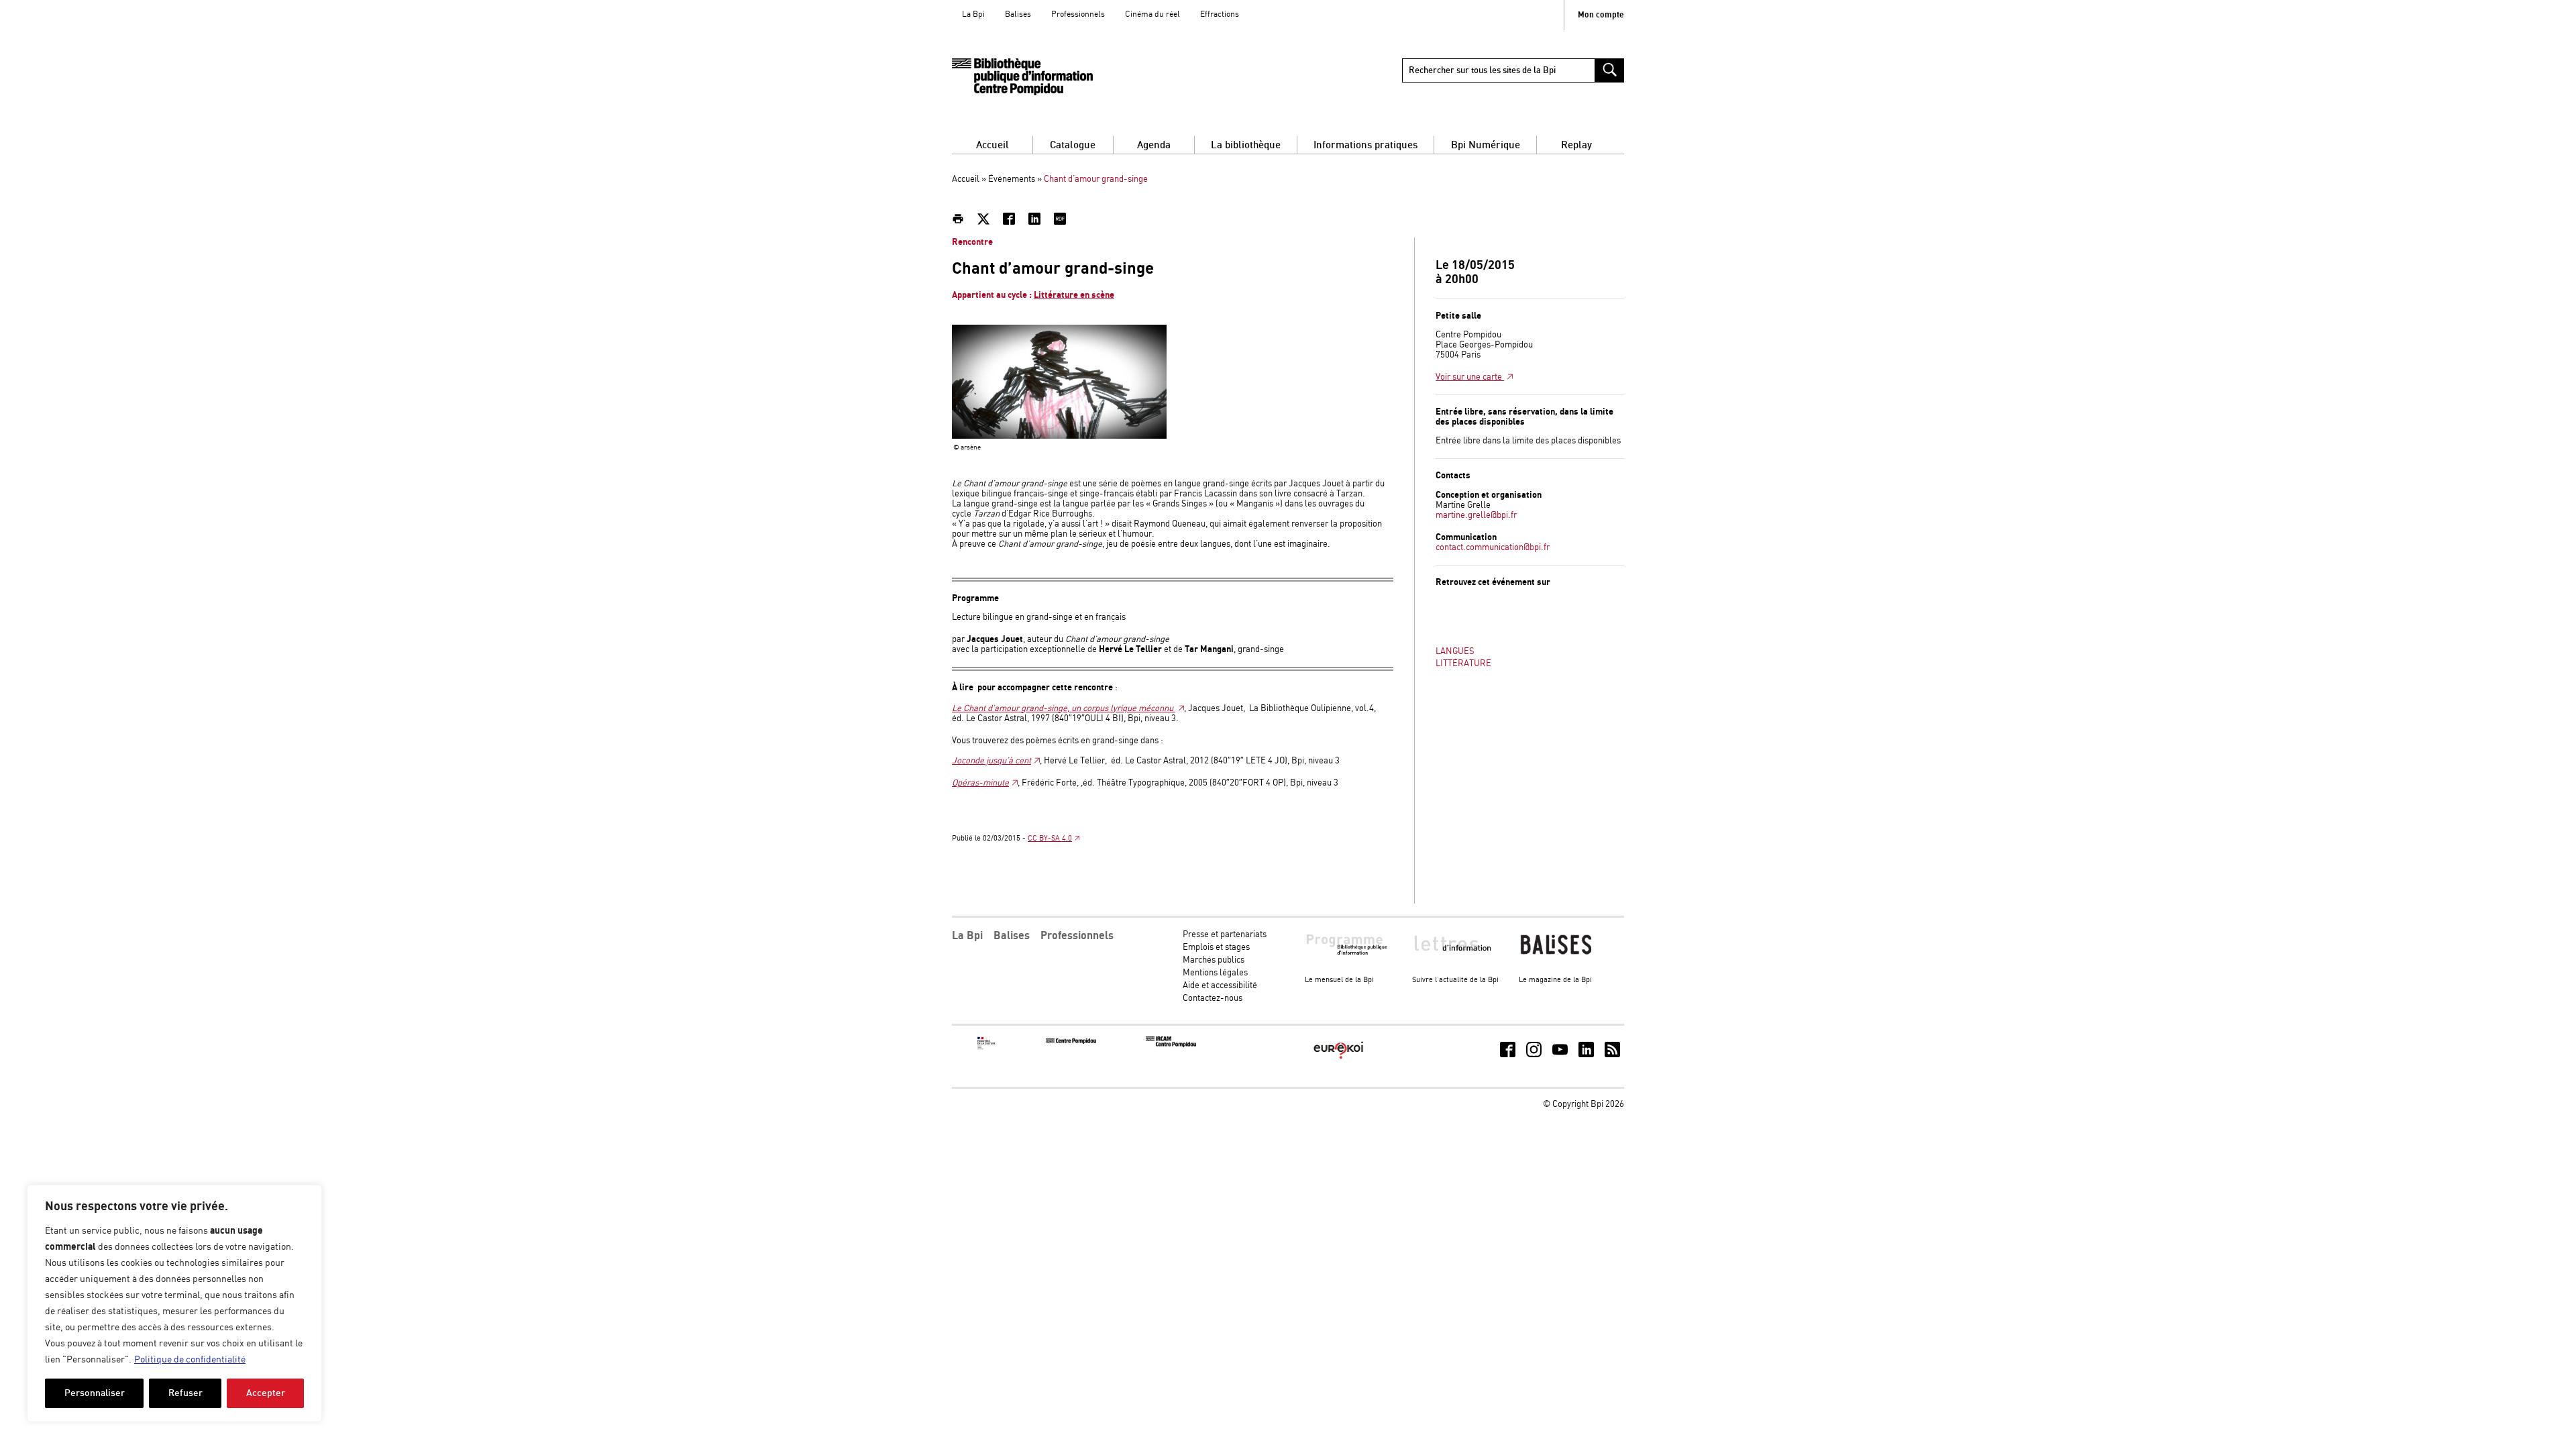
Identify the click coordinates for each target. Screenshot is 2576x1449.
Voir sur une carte (1470, 377)
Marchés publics (1214, 960)
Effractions (1220, 14)
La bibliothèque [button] (1246, 145)
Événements (1012, 179)
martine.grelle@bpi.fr (1476, 516)
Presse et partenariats (1225, 935)
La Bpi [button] (967, 936)
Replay (1576, 145)
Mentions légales (1215, 973)
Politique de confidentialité (190, 1360)
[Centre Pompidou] (1071, 1041)
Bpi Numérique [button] (1486, 145)
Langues (1455, 652)
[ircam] (1171, 1045)
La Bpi (973, 14)
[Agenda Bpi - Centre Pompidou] (1022, 77)
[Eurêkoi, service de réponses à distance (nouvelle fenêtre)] (1339, 1060)
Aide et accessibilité (1220, 986)
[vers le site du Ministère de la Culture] (987, 1048)
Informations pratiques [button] (1365, 145)
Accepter (266, 1393)
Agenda (1154, 145)
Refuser (185, 1393)
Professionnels (1078, 14)
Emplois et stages (1216, 948)
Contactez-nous (1213, 999)
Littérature (1463, 664)
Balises (1018, 14)
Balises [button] (1012, 936)
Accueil (992, 145)
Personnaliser (95, 1393)
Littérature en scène (1074, 295)
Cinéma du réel (1152, 14)
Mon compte (1601, 15)
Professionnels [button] (1077, 936)
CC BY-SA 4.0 (1050, 839)
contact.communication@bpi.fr (1493, 548)
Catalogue (1073, 145)
